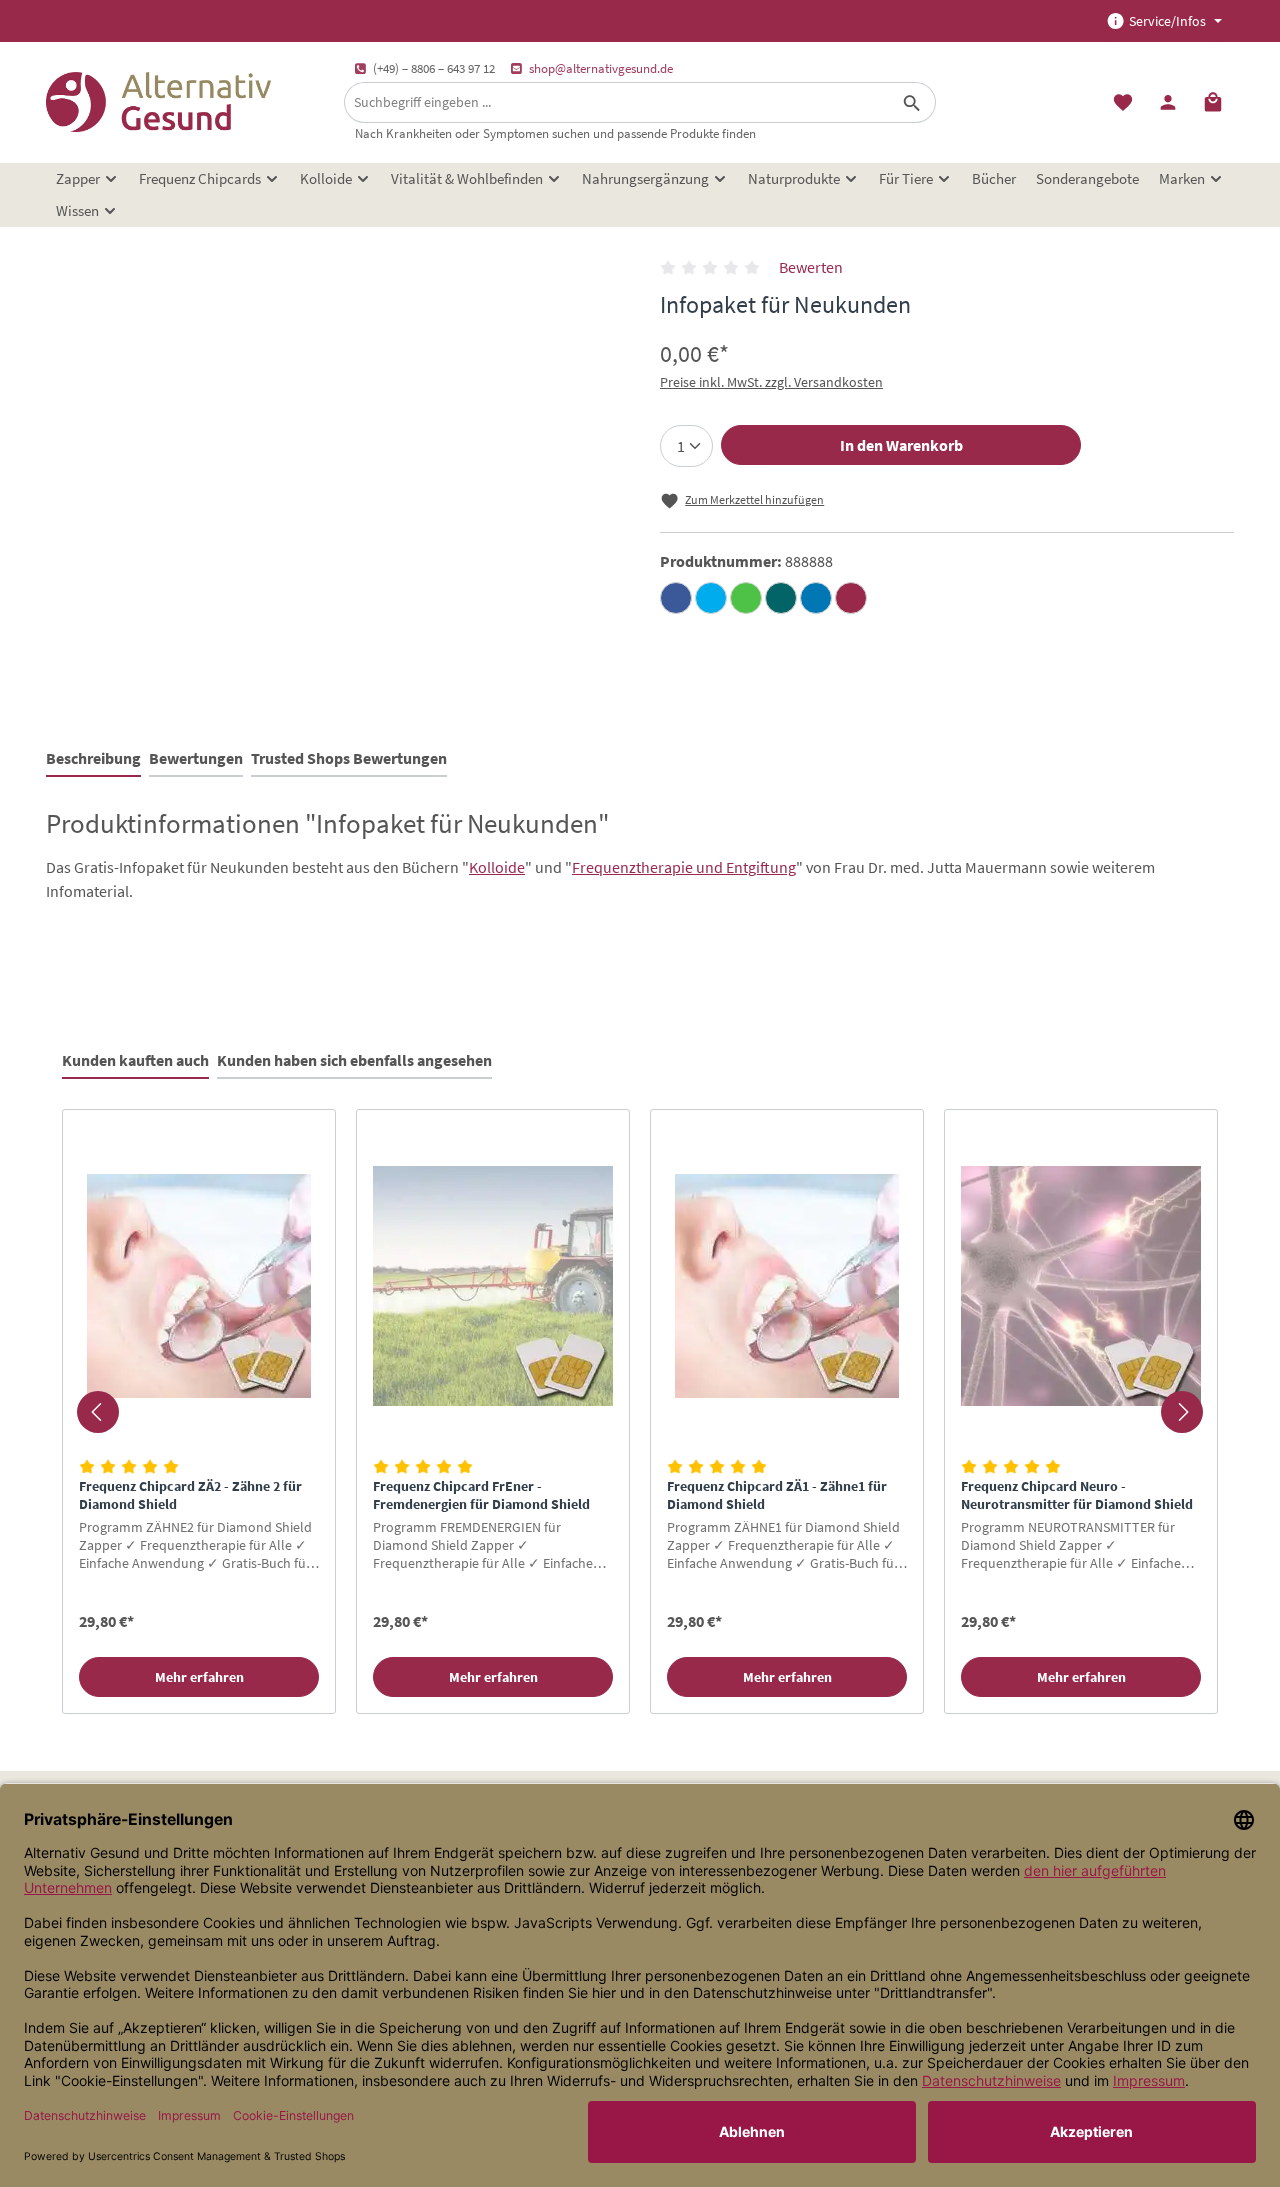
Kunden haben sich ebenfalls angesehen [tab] (354, 1060)
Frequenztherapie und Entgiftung (684, 867)
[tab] (93, 759)
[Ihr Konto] (1167, 102)
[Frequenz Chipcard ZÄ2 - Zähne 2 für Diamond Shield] (199, 1286)
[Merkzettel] (1122, 102)
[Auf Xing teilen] (781, 598)
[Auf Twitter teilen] (711, 598)
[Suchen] (912, 102)
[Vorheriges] (98, 1412)
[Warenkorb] (1213, 102)
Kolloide (497, 867)
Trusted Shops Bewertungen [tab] (349, 758)
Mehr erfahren (199, 1677)
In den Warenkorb (901, 445)
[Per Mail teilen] (851, 598)
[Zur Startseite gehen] (158, 102)
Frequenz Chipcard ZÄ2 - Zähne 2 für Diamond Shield (190, 1495)
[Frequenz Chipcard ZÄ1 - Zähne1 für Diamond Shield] (787, 1286)
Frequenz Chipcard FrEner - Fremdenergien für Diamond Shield (481, 1495)
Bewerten (811, 267)
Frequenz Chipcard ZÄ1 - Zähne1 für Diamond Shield (777, 1495)
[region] (640, 1412)
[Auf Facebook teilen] (676, 598)
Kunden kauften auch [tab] (135, 1060)
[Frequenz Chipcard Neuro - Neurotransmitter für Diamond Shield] (1081, 1286)
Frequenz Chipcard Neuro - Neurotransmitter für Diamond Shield (1077, 1495)
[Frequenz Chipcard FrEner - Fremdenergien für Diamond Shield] (493, 1286)
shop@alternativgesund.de (601, 68)
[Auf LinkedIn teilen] (816, 598)
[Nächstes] (1182, 1412)
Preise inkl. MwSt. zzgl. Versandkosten (771, 382)
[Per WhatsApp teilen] (746, 598)
